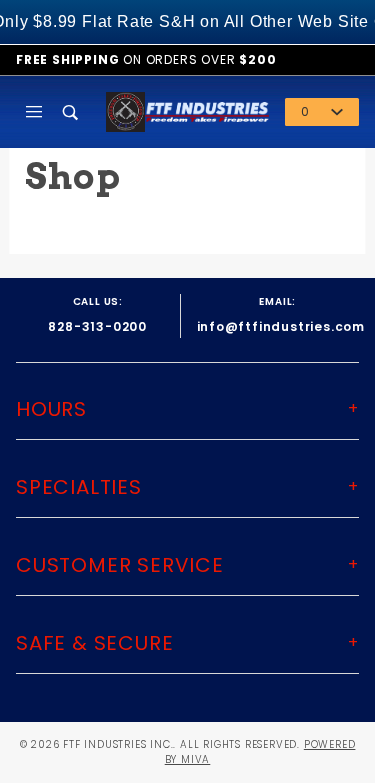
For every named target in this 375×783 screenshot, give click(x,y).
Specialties (79, 487)
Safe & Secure (94, 643)
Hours (51, 409)
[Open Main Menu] (34, 112)
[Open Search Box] (71, 112)
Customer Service (120, 565)
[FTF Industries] (187, 110)
